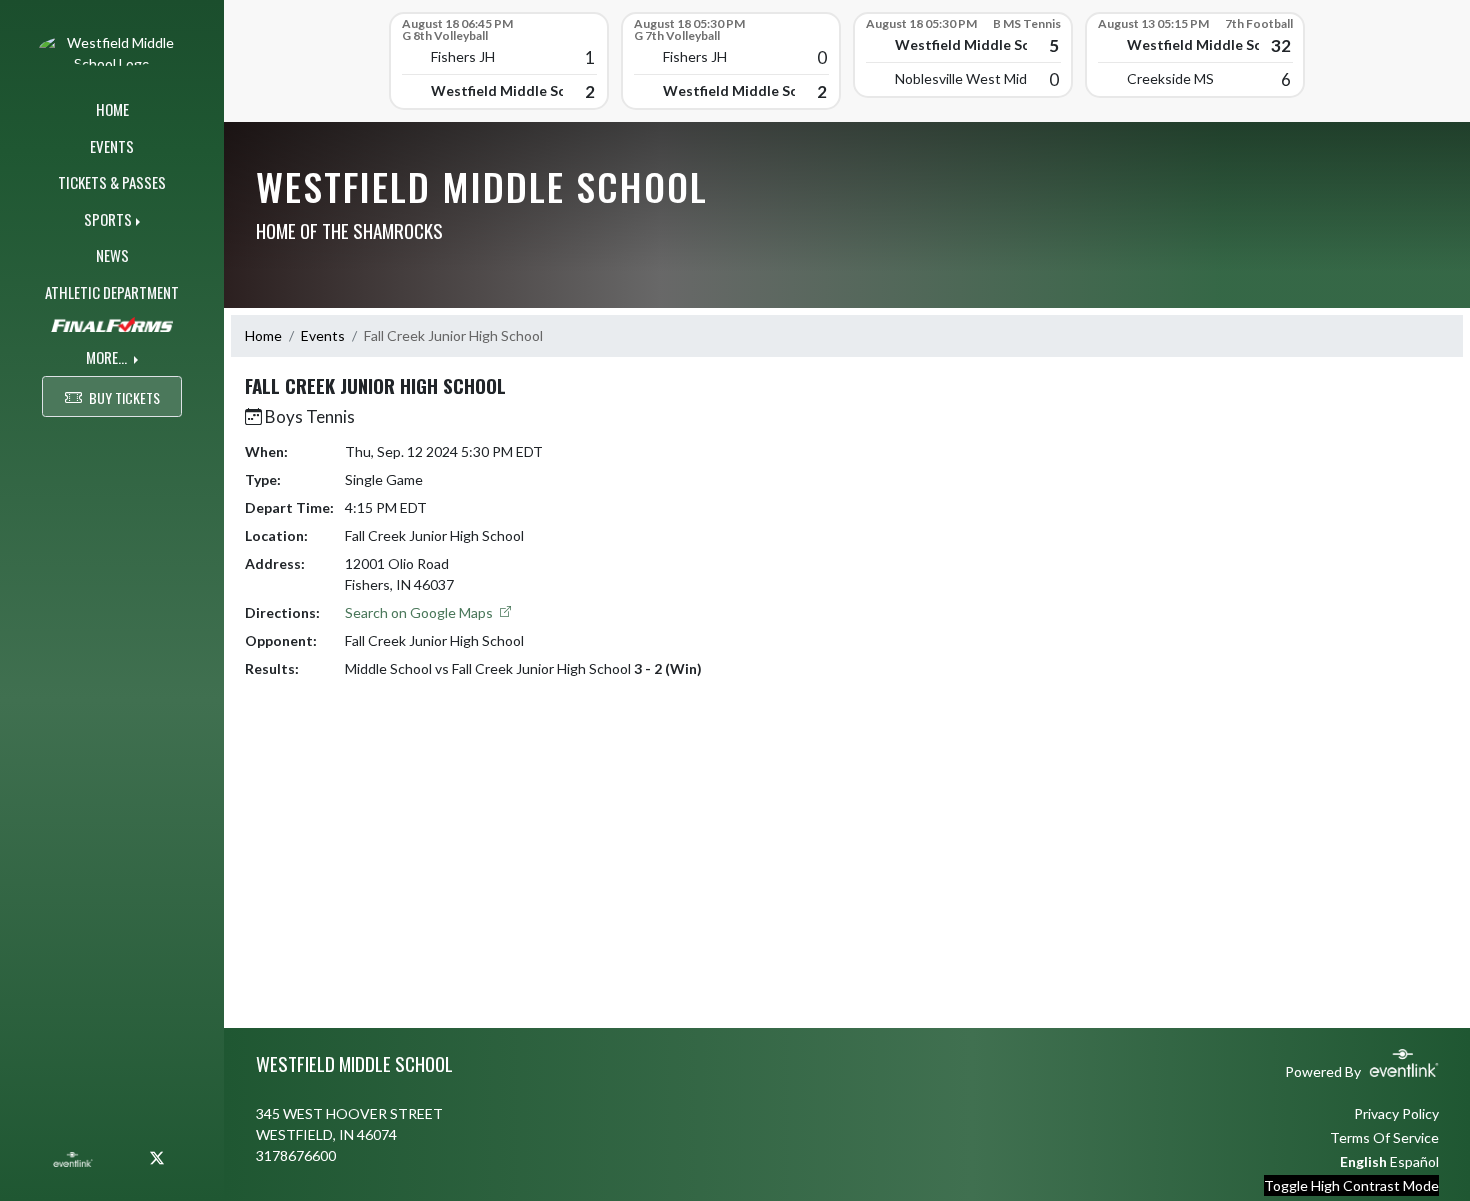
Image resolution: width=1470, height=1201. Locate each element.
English (1363, 1161)
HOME (112, 109)
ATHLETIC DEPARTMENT (112, 292)
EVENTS (112, 146)
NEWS (112, 255)
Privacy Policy (1396, 1113)
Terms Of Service (1384, 1137)
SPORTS (108, 219)
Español (1414, 1161)
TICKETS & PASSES (112, 182)
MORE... (108, 357)
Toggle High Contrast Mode (1351, 1185)
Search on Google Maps (420, 612)
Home (263, 335)
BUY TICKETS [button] (124, 397)
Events (323, 335)
